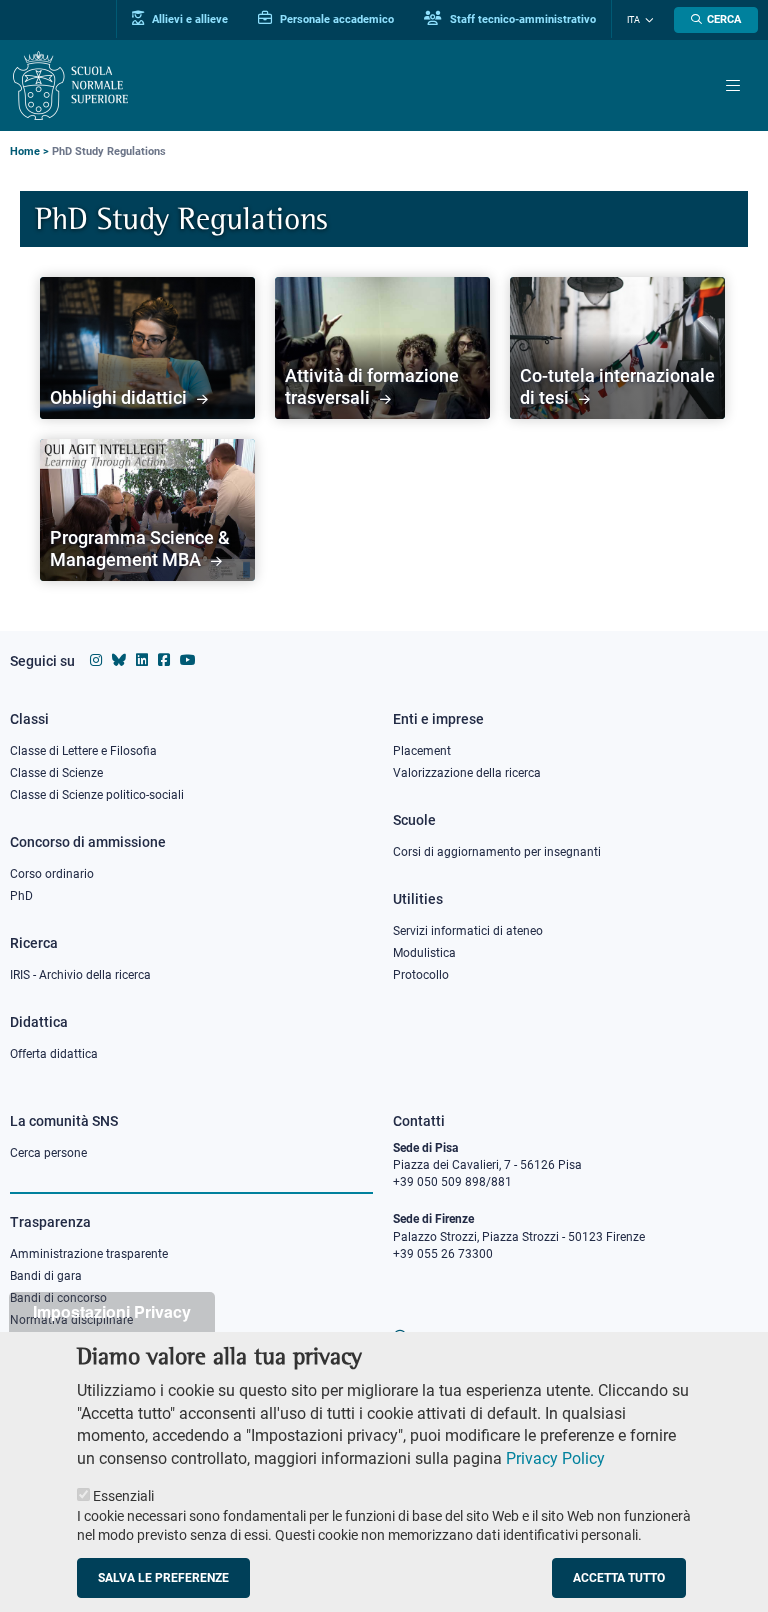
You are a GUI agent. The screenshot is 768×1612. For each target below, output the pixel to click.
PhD (21, 896)
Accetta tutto (619, 1578)
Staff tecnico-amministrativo (521, 19)
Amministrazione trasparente (89, 1254)
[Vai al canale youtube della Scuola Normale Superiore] (188, 660)
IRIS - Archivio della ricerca (80, 975)
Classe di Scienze (56, 773)
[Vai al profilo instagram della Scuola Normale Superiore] (96, 660)
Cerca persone (48, 1153)
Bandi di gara (46, 1276)
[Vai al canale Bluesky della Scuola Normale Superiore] (119, 660)
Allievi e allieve (188, 19)
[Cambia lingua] (647, 20)
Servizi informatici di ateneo (468, 931)
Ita (633, 20)
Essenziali (123, 1496)
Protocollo (421, 975)
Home (25, 151)
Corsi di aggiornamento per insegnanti (497, 852)
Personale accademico (335, 19)
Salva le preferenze (163, 1578)
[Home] (70, 85)
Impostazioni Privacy (112, 1311)
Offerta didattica (54, 1054)
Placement (422, 751)
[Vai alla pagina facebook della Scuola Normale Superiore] (164, 660)
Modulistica (424, 953)
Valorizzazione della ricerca (467, 773)
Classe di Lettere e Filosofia (83, 751)
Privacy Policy (555, 1458)
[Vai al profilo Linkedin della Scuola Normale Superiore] (142, 660)
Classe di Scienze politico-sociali (97, 795)
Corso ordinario (52, 874)
